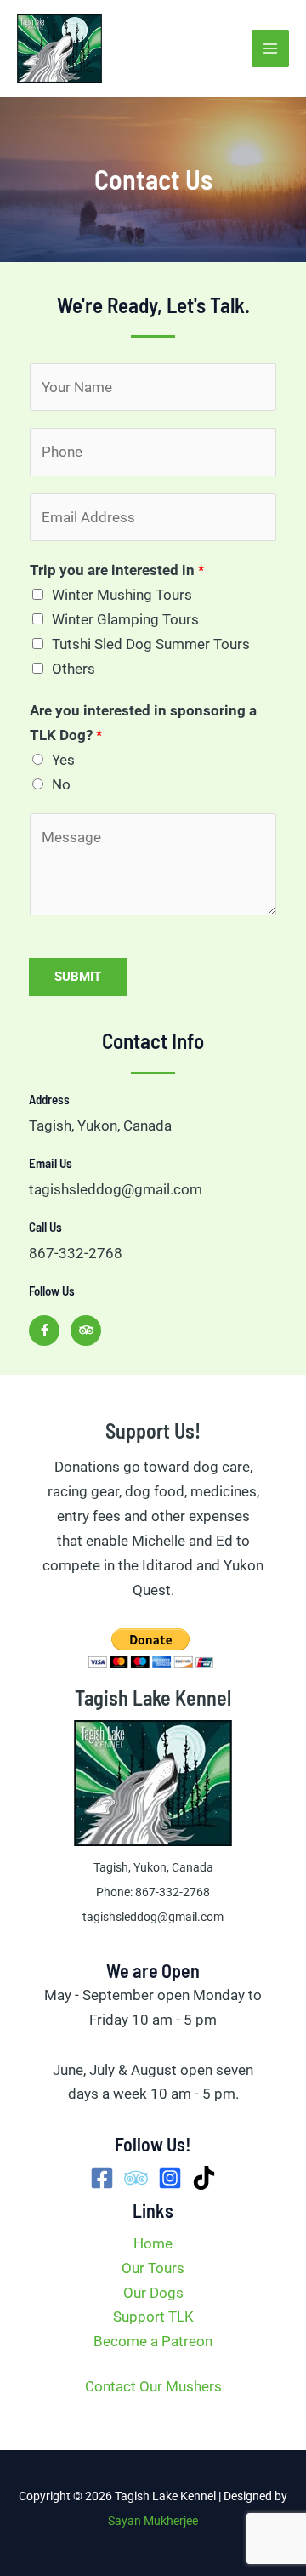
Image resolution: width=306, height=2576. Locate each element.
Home (153, 2243)
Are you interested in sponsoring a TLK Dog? (143, 723)
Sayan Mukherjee (153, 2521)
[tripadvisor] (136, 2178)
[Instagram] (170, 2178)
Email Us (51, 1163)
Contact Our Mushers (153, 2386)
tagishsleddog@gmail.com (153, 1917)
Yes (63, 760)
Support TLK (153, 2317)
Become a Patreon (153, 2341)
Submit (78, 977)
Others (74, 669)
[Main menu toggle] (270, 48)
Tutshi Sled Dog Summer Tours (151, 644)
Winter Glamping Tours (125, 619)
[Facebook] (102, 2178)
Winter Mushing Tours (122, 595)
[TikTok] (204, 2178)
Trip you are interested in (117, 570)
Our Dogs (153, 2293)
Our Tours (153, 2268)
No (61, 784)
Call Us (45, 1227)
